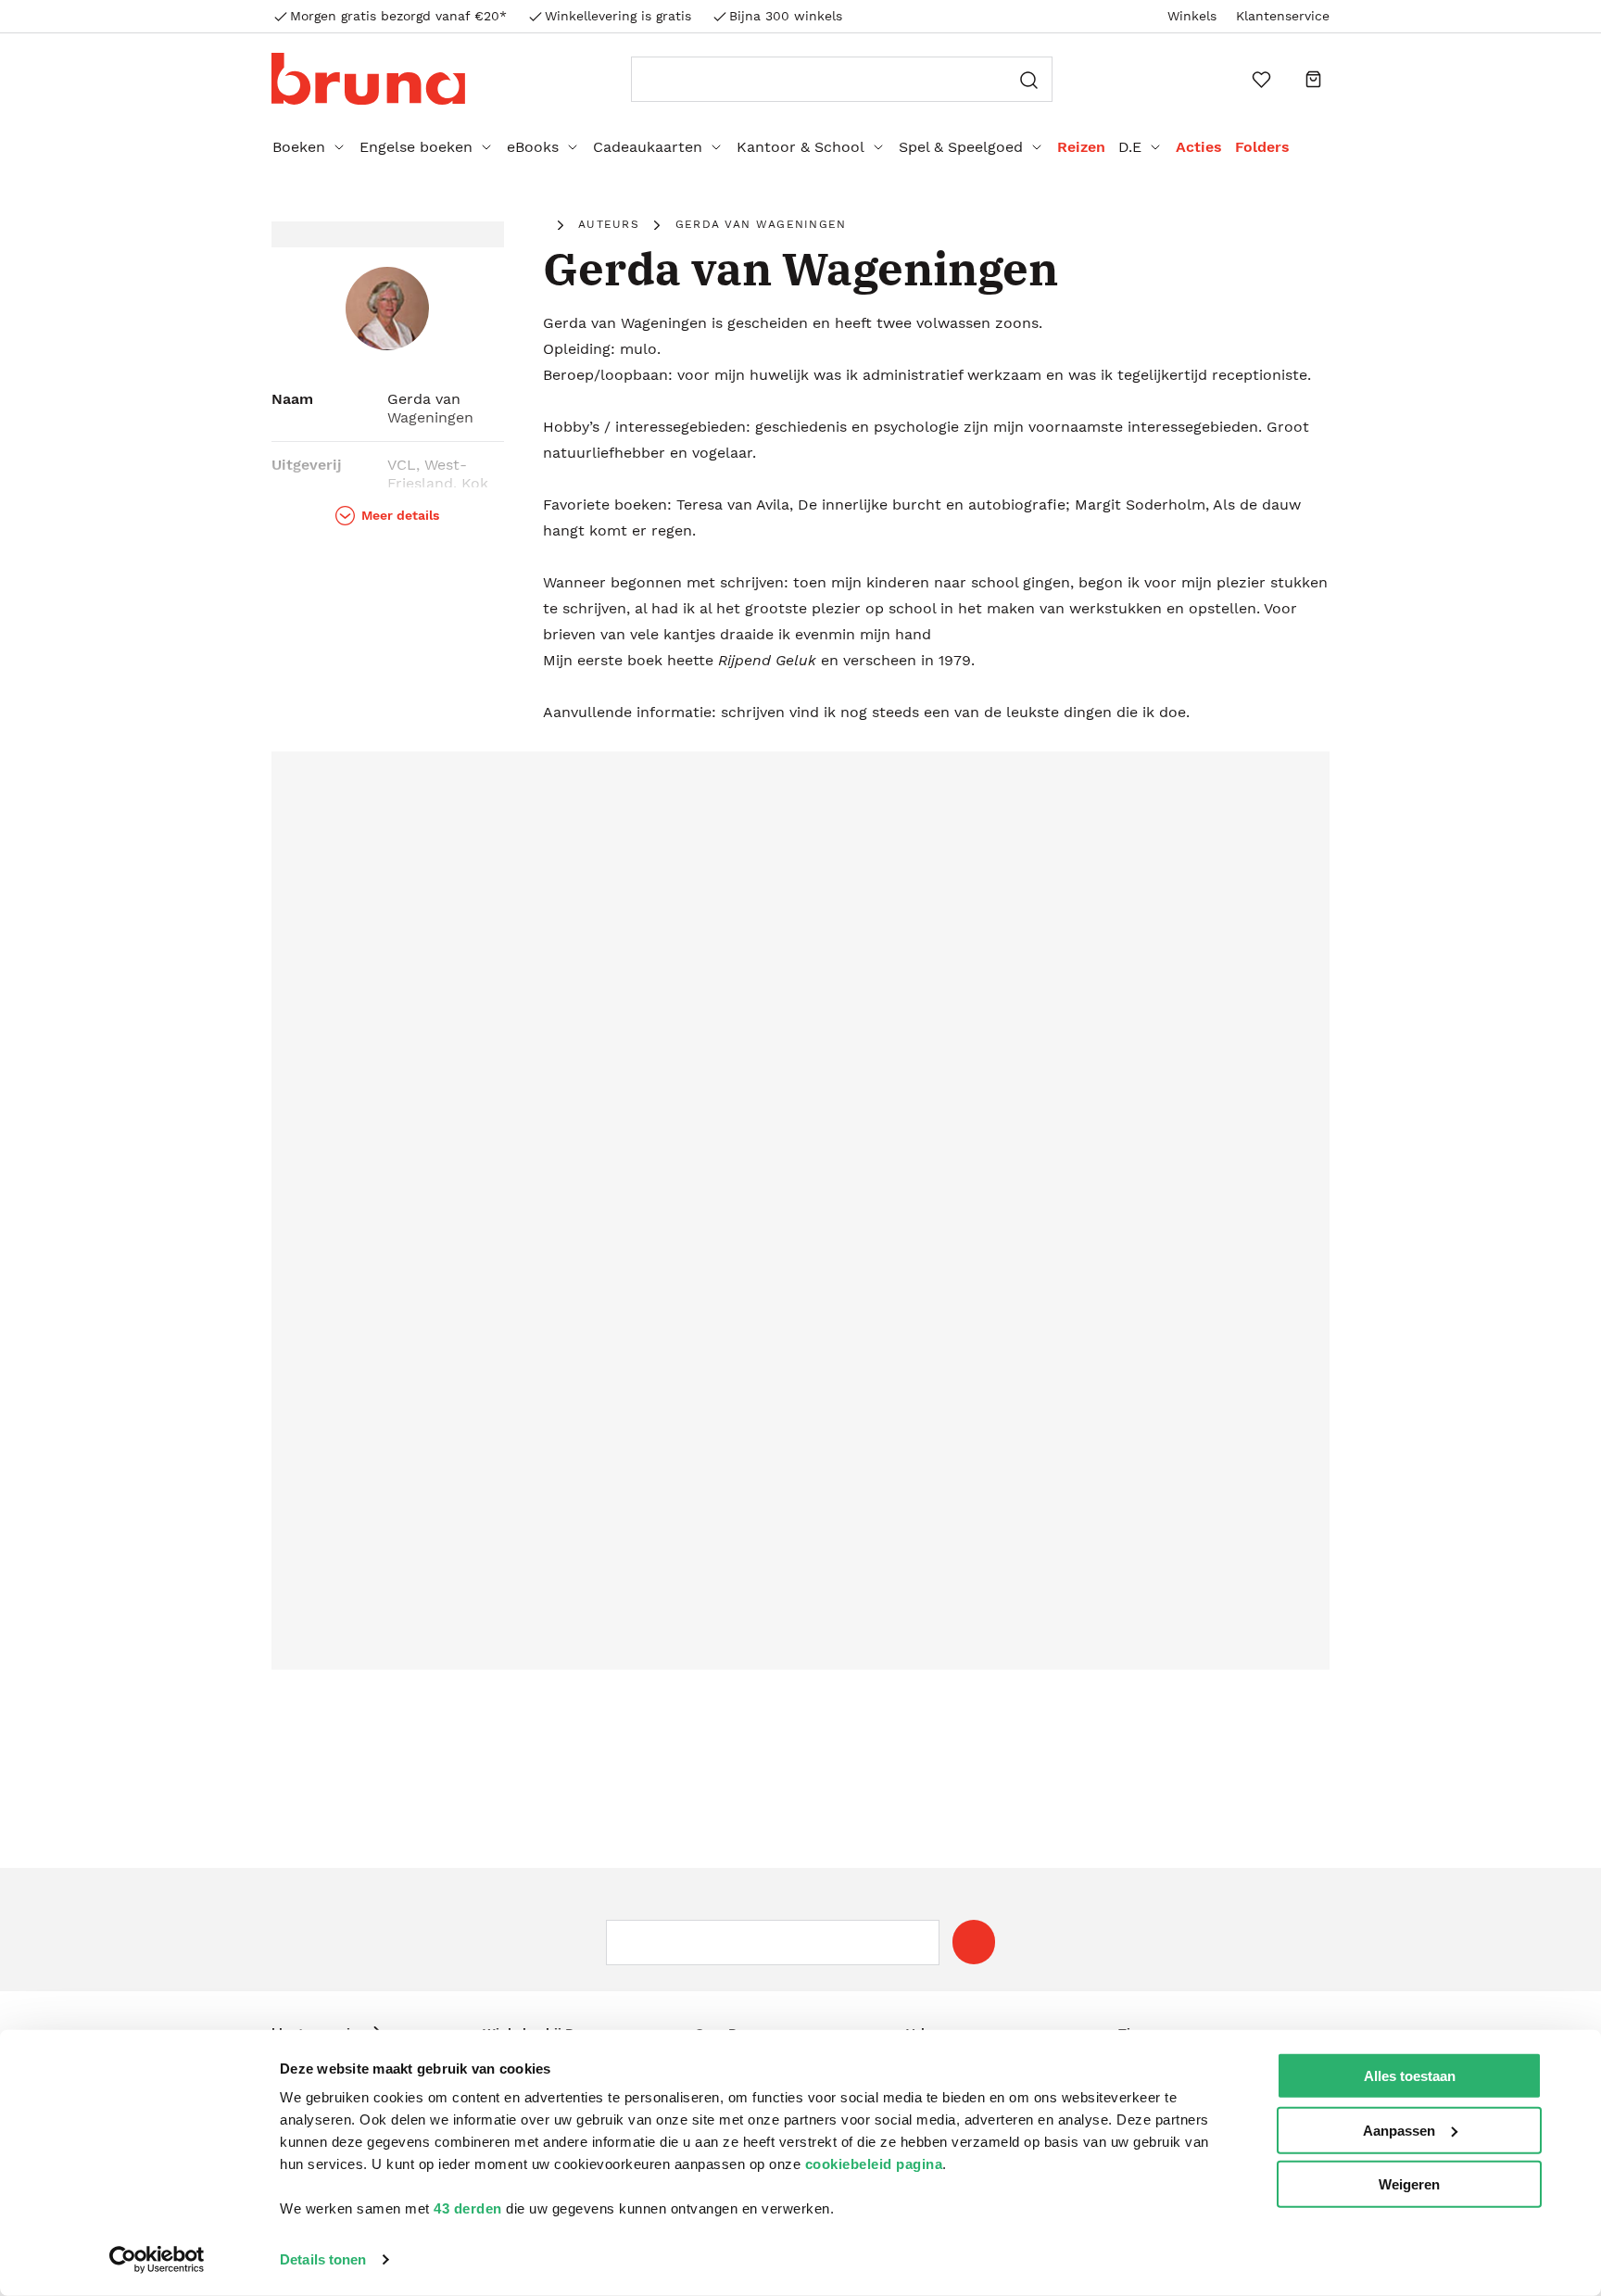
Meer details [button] (400, 515)
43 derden (468, 2208)
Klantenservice (1283, 16)
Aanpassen (1399, 2130)
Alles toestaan (1410, 2076)
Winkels (1192, 16)
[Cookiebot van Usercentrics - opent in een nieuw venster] (157, 2260)
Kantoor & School (800, 147)
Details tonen (323, 2259)
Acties (1199, 147)
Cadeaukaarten (648, 147)
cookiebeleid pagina (874, 2164)
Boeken (299, 147)
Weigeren (1409, 2184)
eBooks (533, 147)
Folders (1262, 147)
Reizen (1081, 147)
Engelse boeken (416, 147)
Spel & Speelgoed (961, 147)
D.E (1130, 147)
